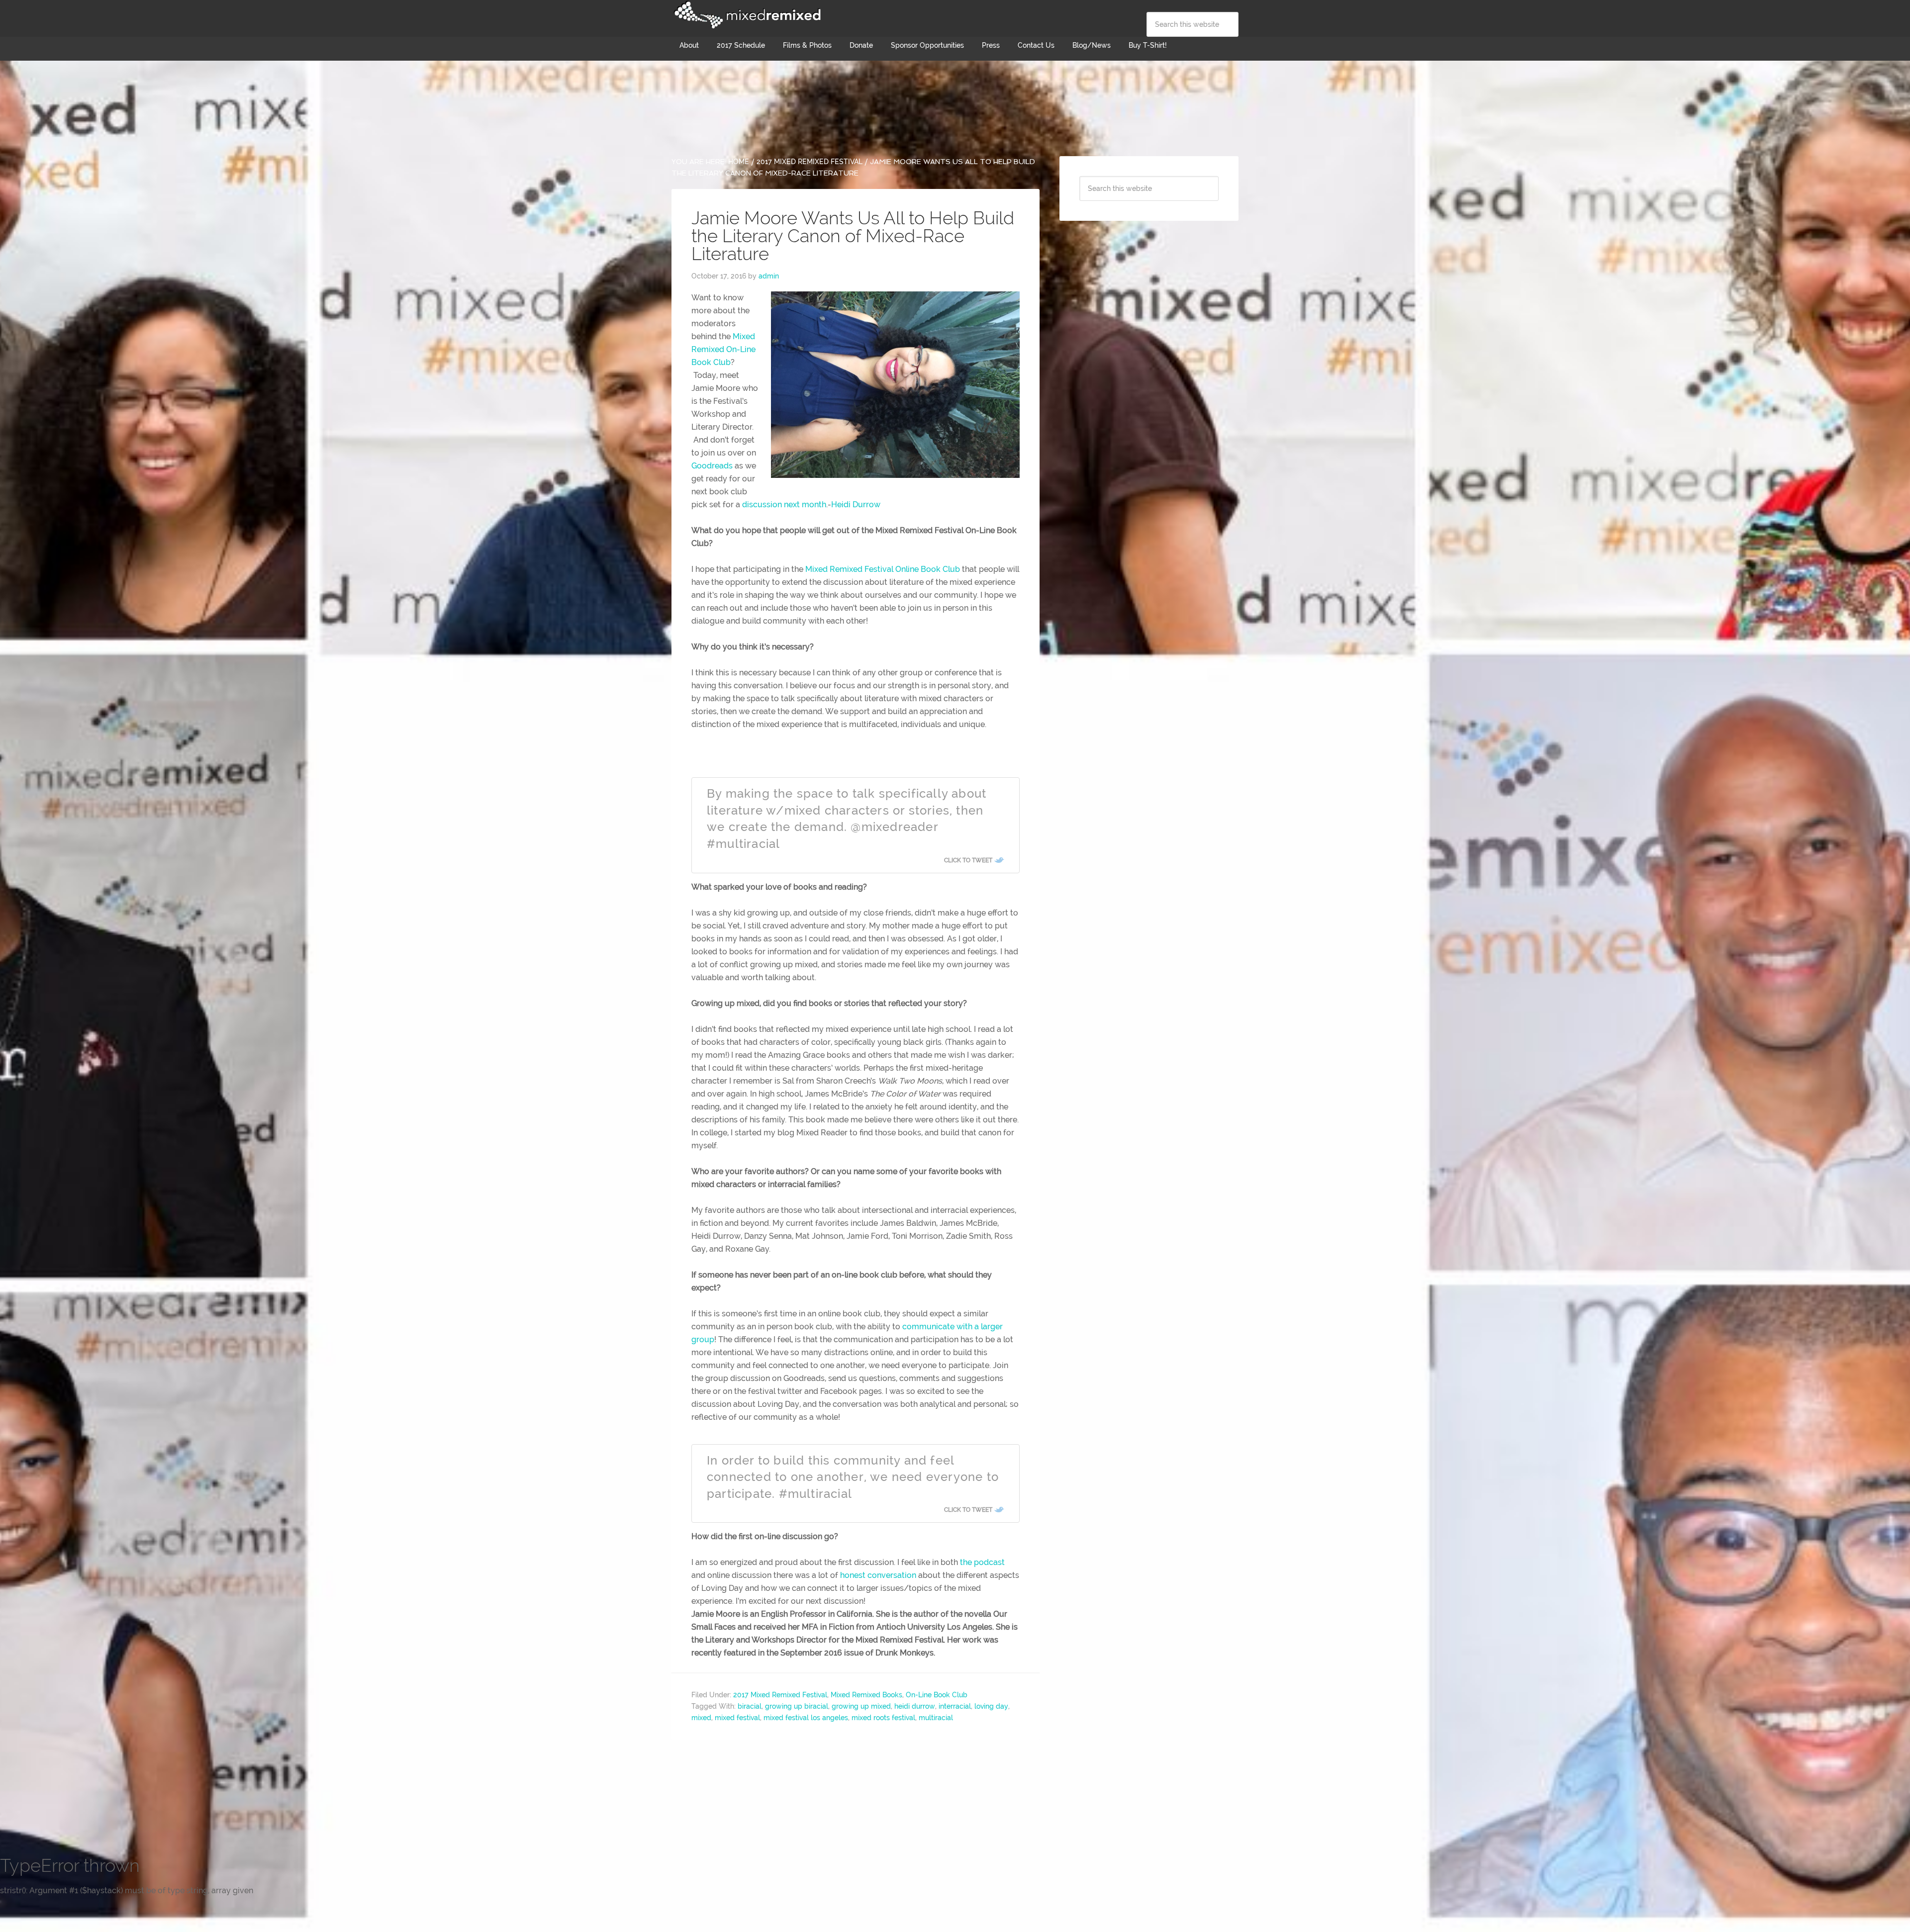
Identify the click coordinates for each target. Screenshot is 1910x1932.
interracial (955, 1706)
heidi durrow (915, 1706)
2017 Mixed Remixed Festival (780, 1695)
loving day (991, 1706)
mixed (701, 1718)
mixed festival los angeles (806, 1718)
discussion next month (784, 505)
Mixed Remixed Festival (746, 15)
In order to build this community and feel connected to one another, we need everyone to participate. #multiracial (853, 1477)
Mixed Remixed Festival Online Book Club (883, 569)
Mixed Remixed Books (866, 1695)
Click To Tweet (968, 860)
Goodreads (712, 466)
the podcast (982, 1562)
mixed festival (737, 1718)
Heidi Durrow (856, 505)
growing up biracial (797, 1706)
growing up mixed (861, 1706)
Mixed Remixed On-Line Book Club (723, 349)
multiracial (936, 1718)
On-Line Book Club (937, 1695)
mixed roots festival (883, 1718)
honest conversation (878, 1575)
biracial (750, 1706)
